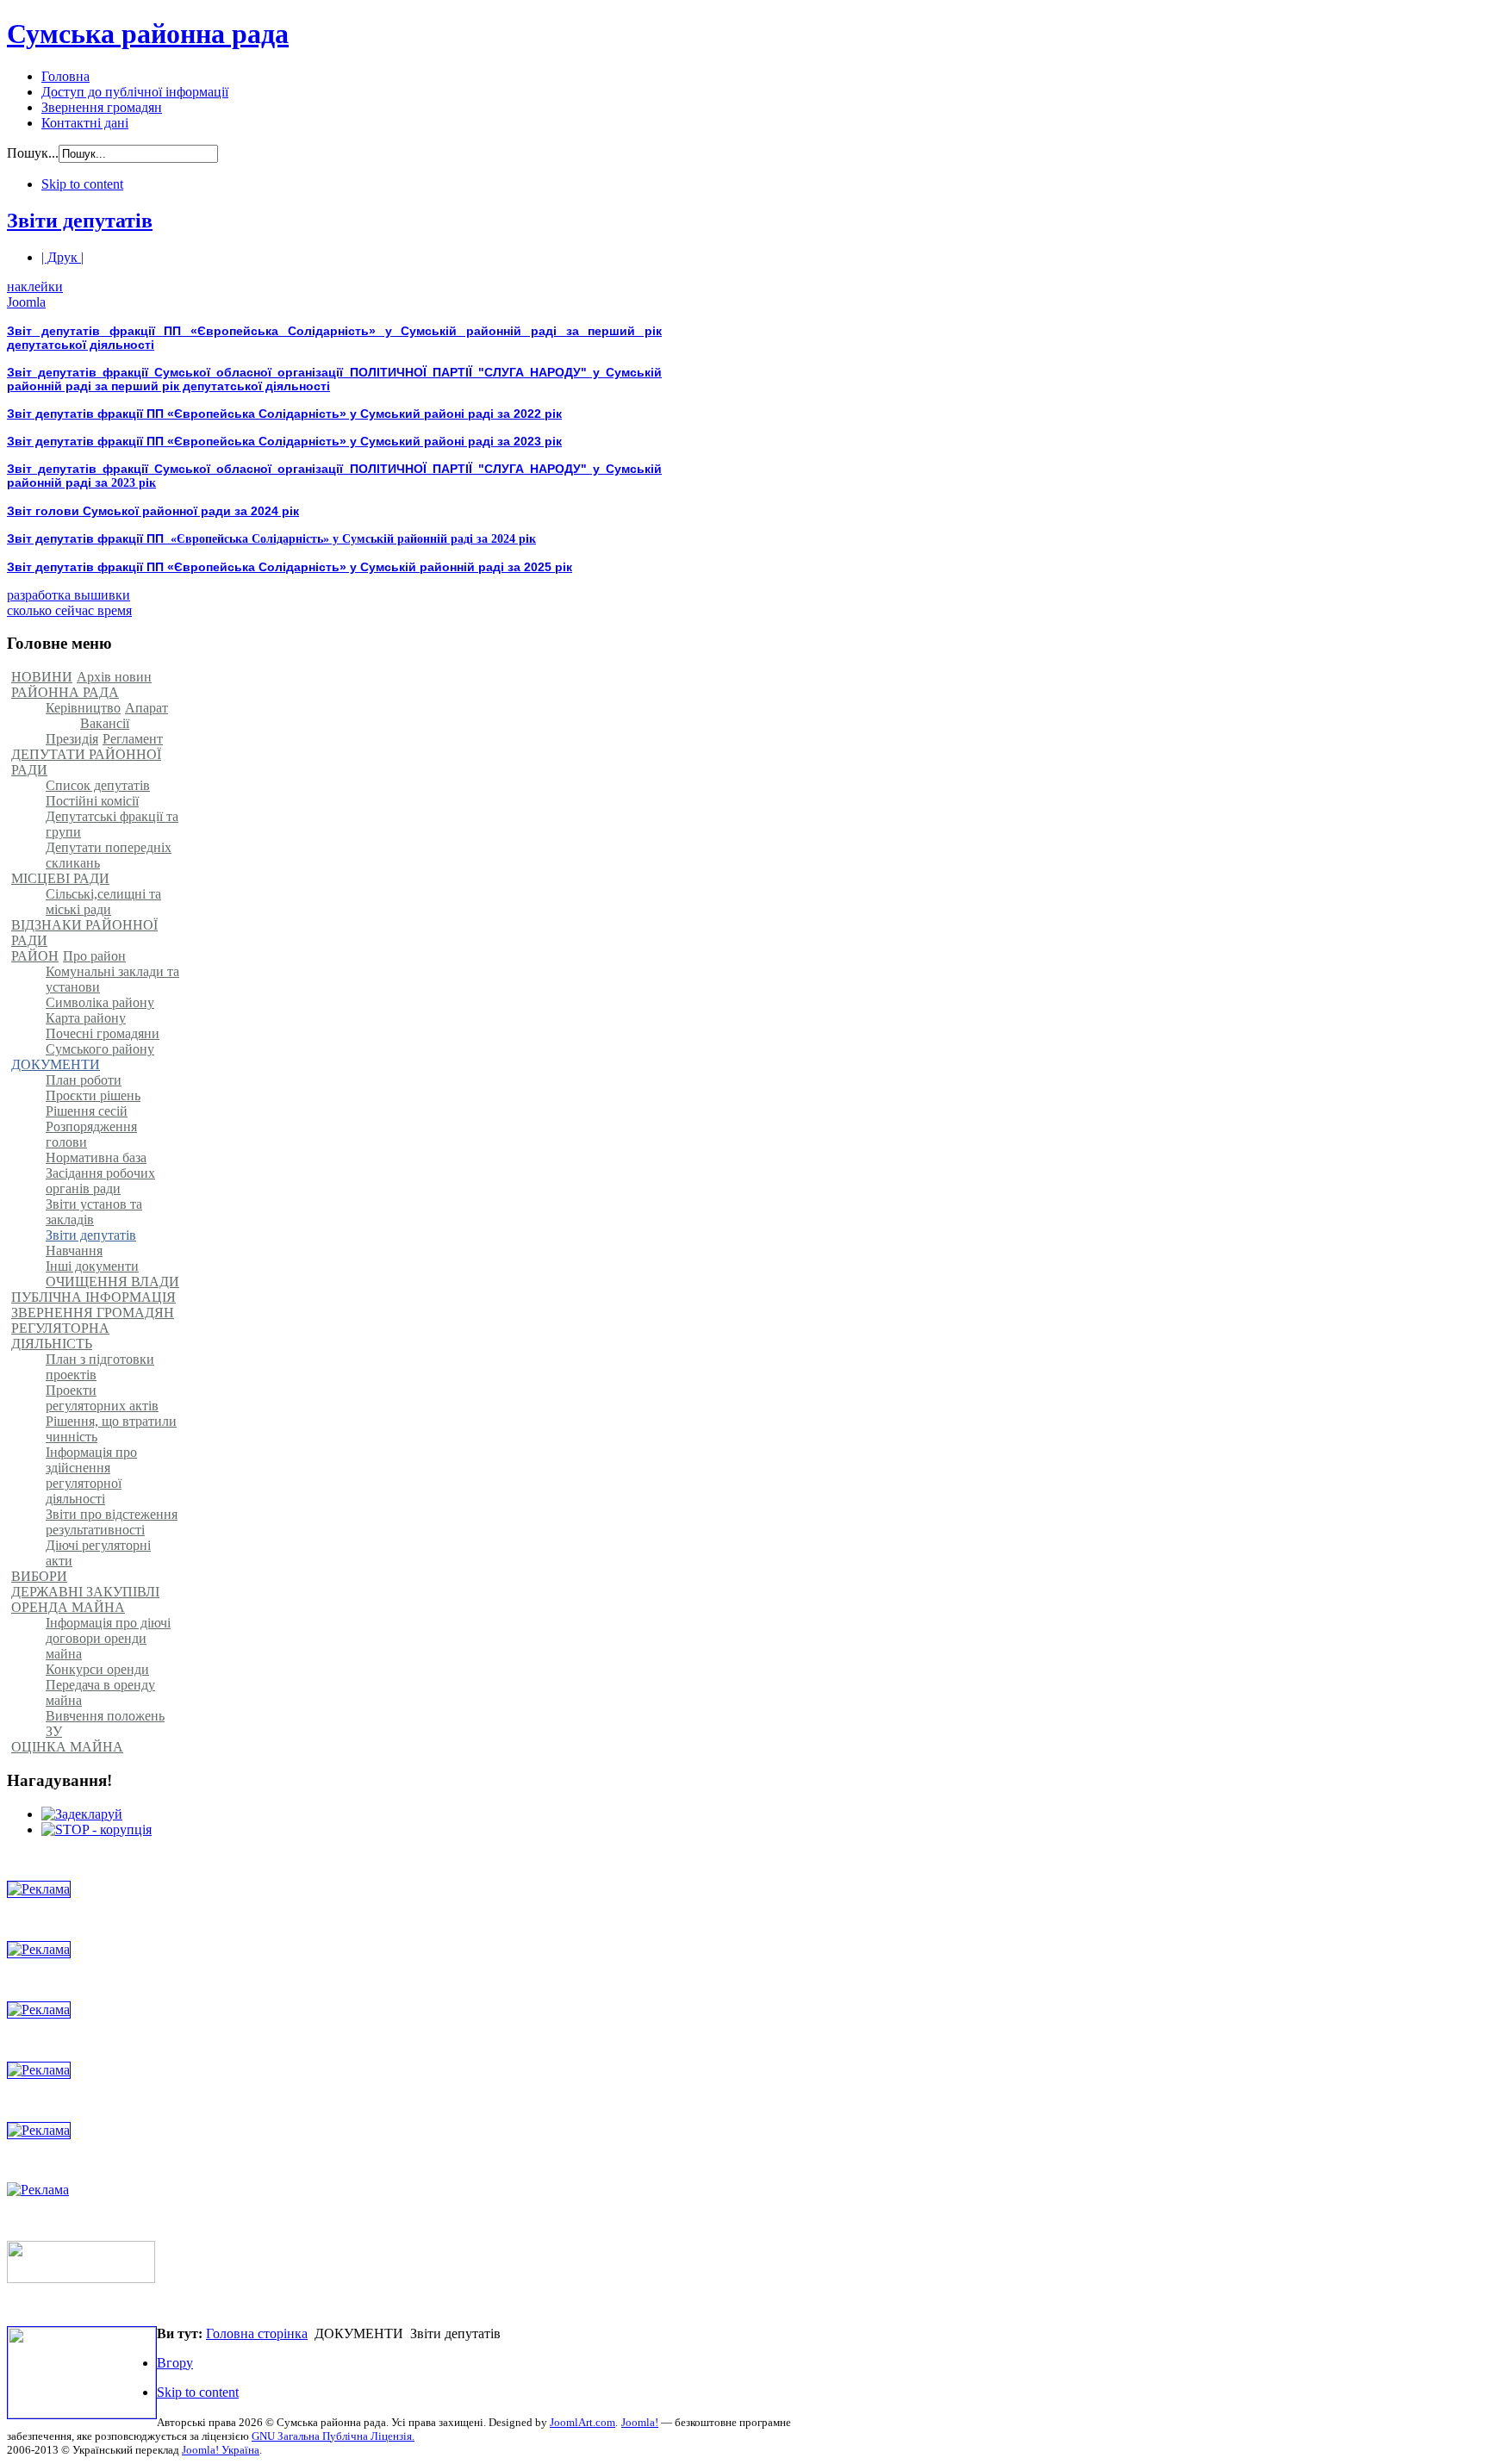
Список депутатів (98, 785)
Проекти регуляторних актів (102, 1398)
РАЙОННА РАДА (65, 692)
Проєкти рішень (93, 1095)
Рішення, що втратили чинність (111, 1429)
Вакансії (105, 723)
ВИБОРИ (39, 1576)
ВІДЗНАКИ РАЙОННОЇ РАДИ (84, 933)
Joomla (26, 302)
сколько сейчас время (69, 610)
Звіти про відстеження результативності (112, 1522)
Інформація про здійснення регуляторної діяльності (91, 1475)
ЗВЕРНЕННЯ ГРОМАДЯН (93, 1313)
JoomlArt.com (583, 2422)
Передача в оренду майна (100, 1692)
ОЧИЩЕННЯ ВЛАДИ (112, 1282)
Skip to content (82, 184)
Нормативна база (96, 1157)
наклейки (35, 286)
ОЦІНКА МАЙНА (67, 1747)
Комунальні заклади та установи (112, 979)
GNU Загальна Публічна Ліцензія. (333, 2436)
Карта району (86, 1018)
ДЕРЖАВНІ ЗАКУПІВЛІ (85, 1592)
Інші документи (92, 1266)
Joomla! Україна (221, 2450)
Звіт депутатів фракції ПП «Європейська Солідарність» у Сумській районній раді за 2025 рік (290, 567)
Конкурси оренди (97, 1669)
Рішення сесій (87, 1111)
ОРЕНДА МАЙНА (68, 1607)
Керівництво (83, 708)
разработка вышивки (69, 595)
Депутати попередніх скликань (109, 855)
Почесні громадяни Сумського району (103, 1041)
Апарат (146, 708)
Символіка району (100, 1002)
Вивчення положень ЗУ (105, 1724)
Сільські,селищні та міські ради (103, 902)
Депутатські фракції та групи (112, 824)
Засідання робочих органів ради (100, 1181)
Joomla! (640, 2422)
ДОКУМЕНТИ (56, 1064)
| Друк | (62, 257)
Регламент (133, 739)
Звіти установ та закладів (94, 1212)
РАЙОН (35, 956)
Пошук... (33, 153)
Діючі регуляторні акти (98, 1553)
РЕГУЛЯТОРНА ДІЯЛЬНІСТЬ (60, 1336)
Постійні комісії (92, 801)
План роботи (84, 1080)
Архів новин (114, 677)
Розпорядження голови (91, 1134)
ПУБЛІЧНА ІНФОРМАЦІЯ (93, 1297)
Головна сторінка (257, 2333)
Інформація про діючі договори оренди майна (108, 1638)
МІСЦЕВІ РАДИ (60, 878)
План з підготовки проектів (100, 1367)
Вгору (175, 2363)
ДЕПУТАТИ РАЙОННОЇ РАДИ (86, 762)
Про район (94, 956)
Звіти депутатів (80, 221)
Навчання (74, 1251)
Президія (72, 739)
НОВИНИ (42, 677)
